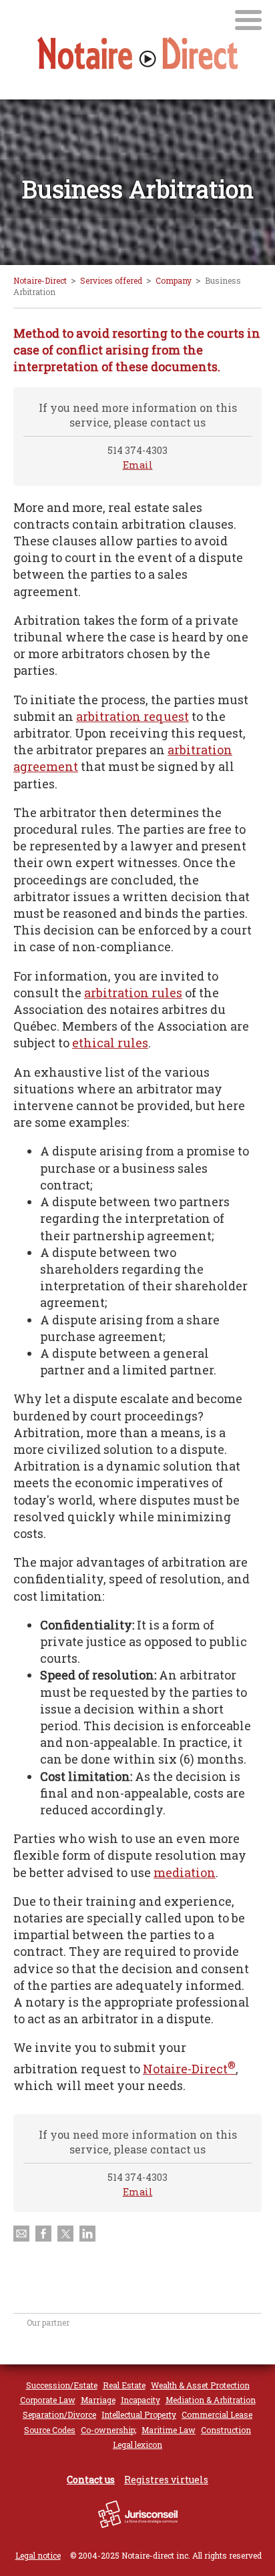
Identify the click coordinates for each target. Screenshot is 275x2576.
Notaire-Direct (40, 280)
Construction (226, 2430)
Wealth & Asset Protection (200, 2385)
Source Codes (50, 2430)
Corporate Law (48, 2400)
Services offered (111, 280)
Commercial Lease (217, 2414)
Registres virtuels (166, 2480)
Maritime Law (169, 2430)
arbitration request (132, 716)
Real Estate (124, 2385)
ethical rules (110, 1043)
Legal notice (38, 2555)
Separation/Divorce (59, 2414)
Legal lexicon (137, 2444)
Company (174, 280)
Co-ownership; (108, 2430)
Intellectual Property (139, 2414)
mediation (185, 1872)
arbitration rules (133, 993)
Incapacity (141, 2400)
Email (138, 465)
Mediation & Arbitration (211, 2400)
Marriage (98, 2400)
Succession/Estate (62, 2385)
